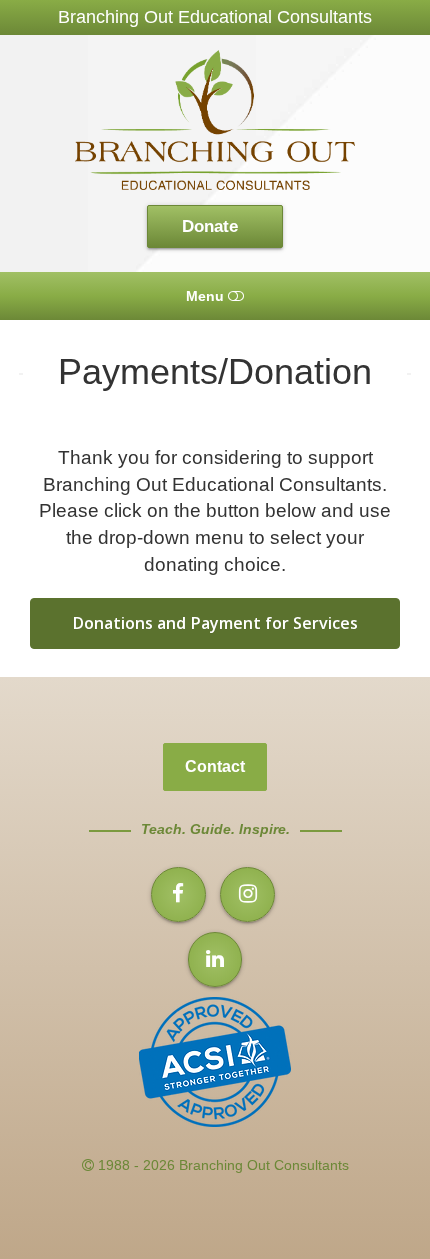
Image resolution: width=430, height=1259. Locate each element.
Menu (207, 296)
